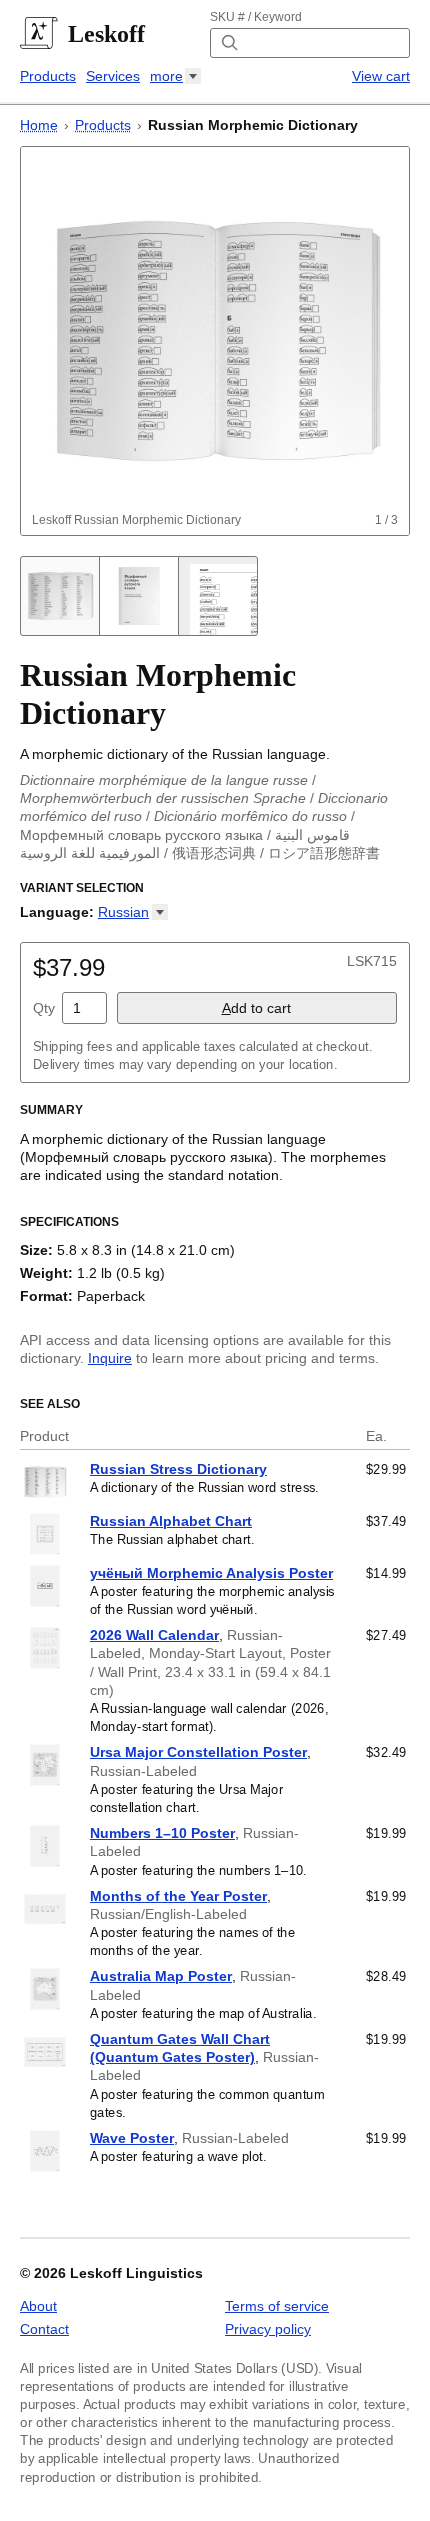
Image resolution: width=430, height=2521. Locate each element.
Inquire (110, 1358)
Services (113, 76)
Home (39, 125)
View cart (381, 76)
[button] (133, 912)
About (38, 2306)
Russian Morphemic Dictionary (253, 125)
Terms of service (277, 2306)
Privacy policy (268, 2329)
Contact (44, 2329)
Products (48, 76)
